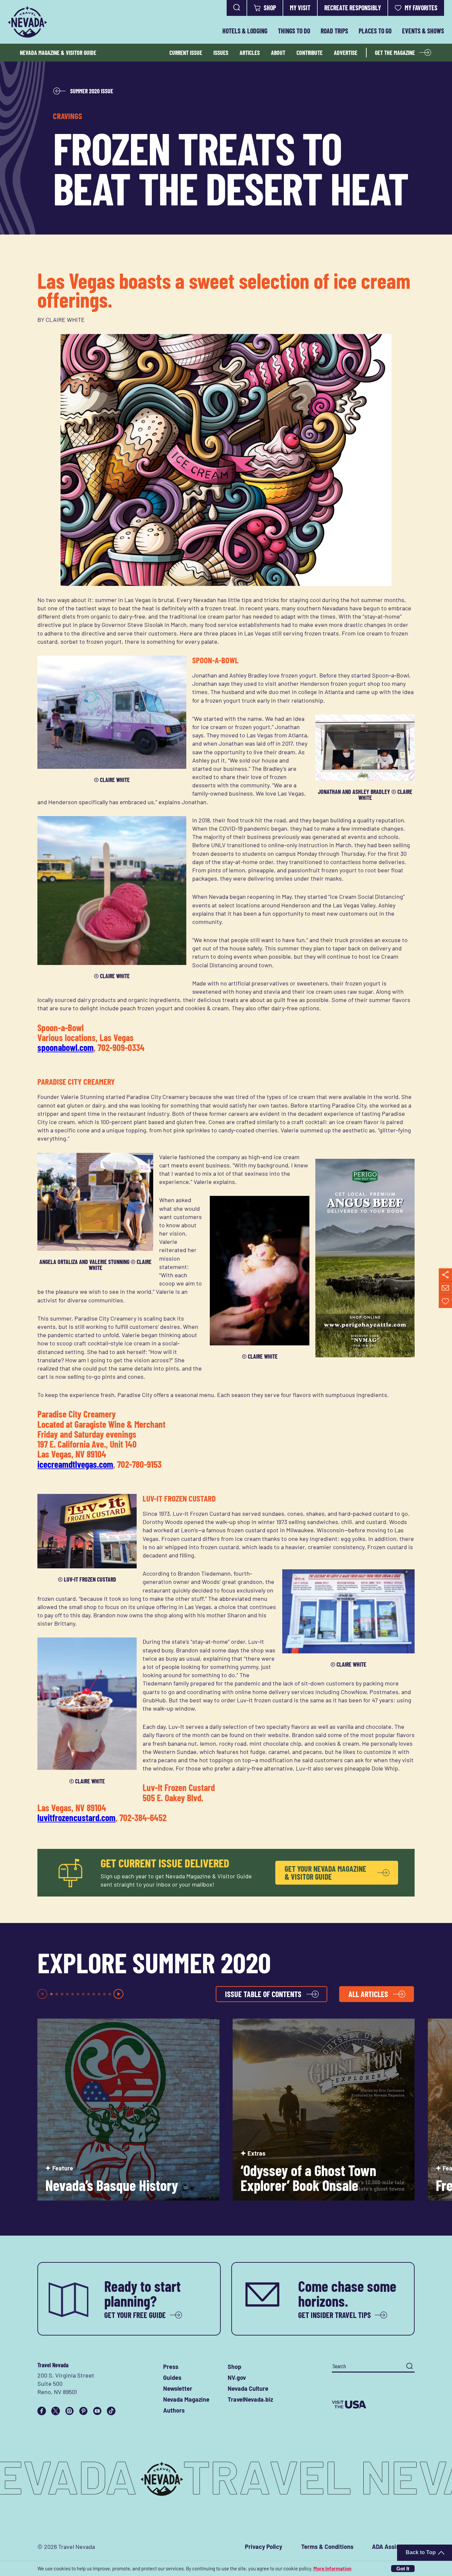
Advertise (346, 53)
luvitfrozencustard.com (76, 1817)
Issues (221, 53)
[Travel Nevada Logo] (27, 22)
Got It (403, 2569)
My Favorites (421, 8)
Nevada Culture (248, 2388)
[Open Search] (237, 8)
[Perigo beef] (365, 1355)
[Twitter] (56, 2411)
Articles (250, 53)
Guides (172, 2378)
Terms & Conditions (327, 2547)
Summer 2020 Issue (92, 91)
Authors (174, 2410)
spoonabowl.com (66, 1047)
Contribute (310, 53)
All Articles (368, 1994)
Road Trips (334, 31)
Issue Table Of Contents (263, 1994)
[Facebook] (42, 2411)
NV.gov (237, 2378)
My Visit (300, 8)
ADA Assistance (393, 2547)
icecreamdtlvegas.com (75, 1464)
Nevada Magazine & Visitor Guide (58, 53)
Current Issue (186, 53)
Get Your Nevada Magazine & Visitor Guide (325, 1873)
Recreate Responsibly (353, 8)
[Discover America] (373, 2405)
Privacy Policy (264, 2547)
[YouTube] (97, 2411)
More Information (332, 2568)
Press (171, 2367)
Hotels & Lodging (245, 31)
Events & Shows (423, 31)
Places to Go (375, 31)
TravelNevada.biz (250, 2399)
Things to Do (294, 31)
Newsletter (178, 2388)
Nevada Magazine (186, 2399)
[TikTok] (111, 2411)
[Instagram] (69, 2411)
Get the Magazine (395, 53)
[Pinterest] (83, 2411)
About (278, 53)
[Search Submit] (409, 2366)
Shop (270, 8)
